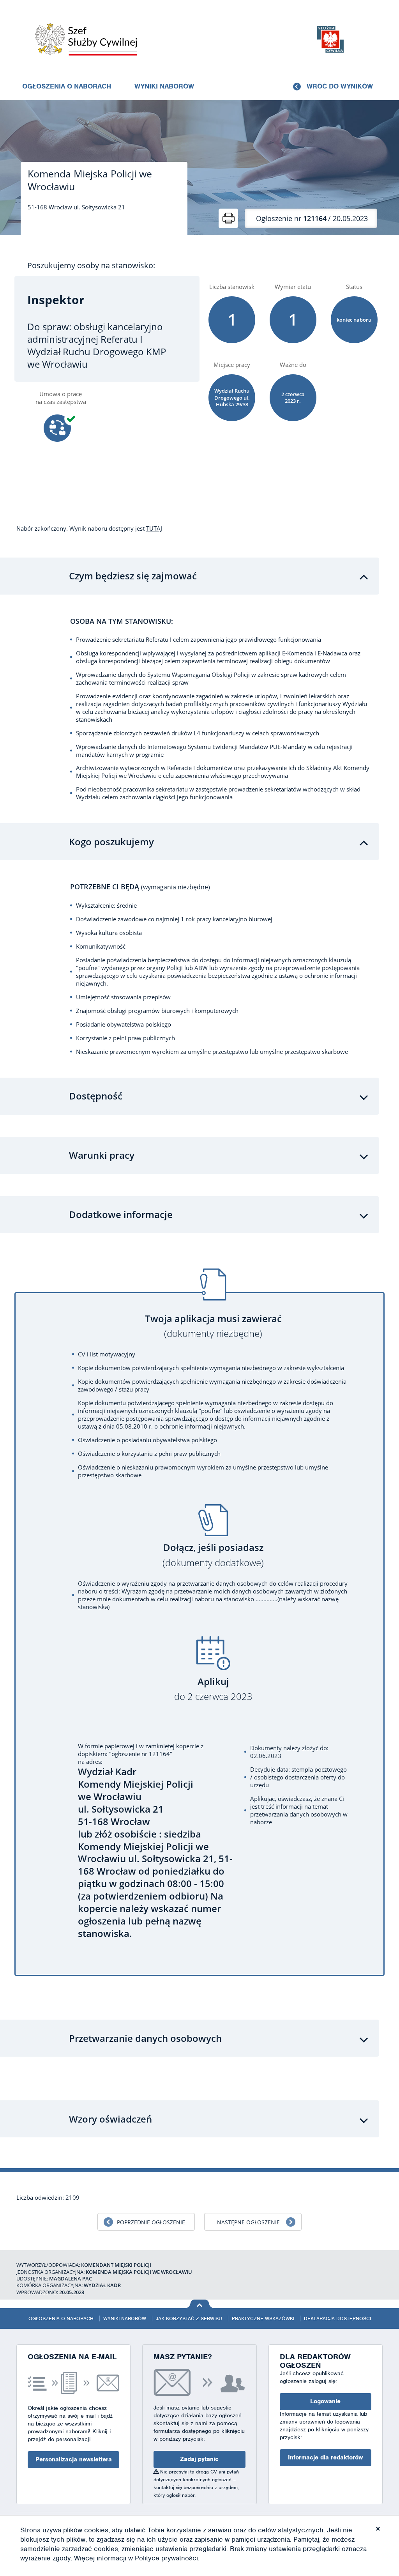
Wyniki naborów (164, 86)
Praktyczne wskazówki (263, 2318)
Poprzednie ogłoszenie (151, 2222)
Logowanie (325, 2401)
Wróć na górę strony (200, 2304)
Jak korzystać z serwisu (189, 2318)
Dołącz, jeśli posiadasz (213, 1555)
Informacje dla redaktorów (325, 2457)
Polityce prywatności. (167, 2558)
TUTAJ (154, 528)
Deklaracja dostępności (337, 2318)
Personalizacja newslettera (74, 2459)
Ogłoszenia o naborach (67, 86)
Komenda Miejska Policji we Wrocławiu (90, 180)
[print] (228, 218)
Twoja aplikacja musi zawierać (213, 1326)
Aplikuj (213, 1689)
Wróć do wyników (340, 86)
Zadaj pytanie (199, 2459)
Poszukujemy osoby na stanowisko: (91, 266)
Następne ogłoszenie (248, 2222)
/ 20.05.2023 (312, 218)
